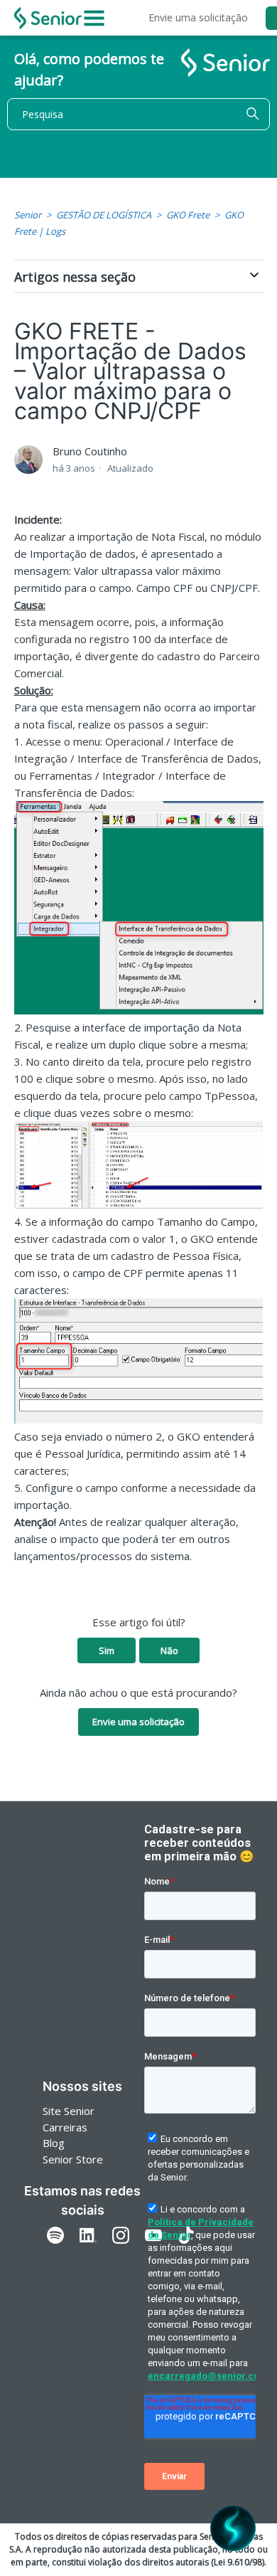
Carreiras (65, 2127)
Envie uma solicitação (198, 17)
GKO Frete (188, 215)
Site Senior (69, 2111)
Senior (28, 215)
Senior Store (73, 2159)
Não (169, 1650)
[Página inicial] (48, 18)
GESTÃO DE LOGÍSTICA (104, 215)
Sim (107, 1650)
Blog (54, 2143)
